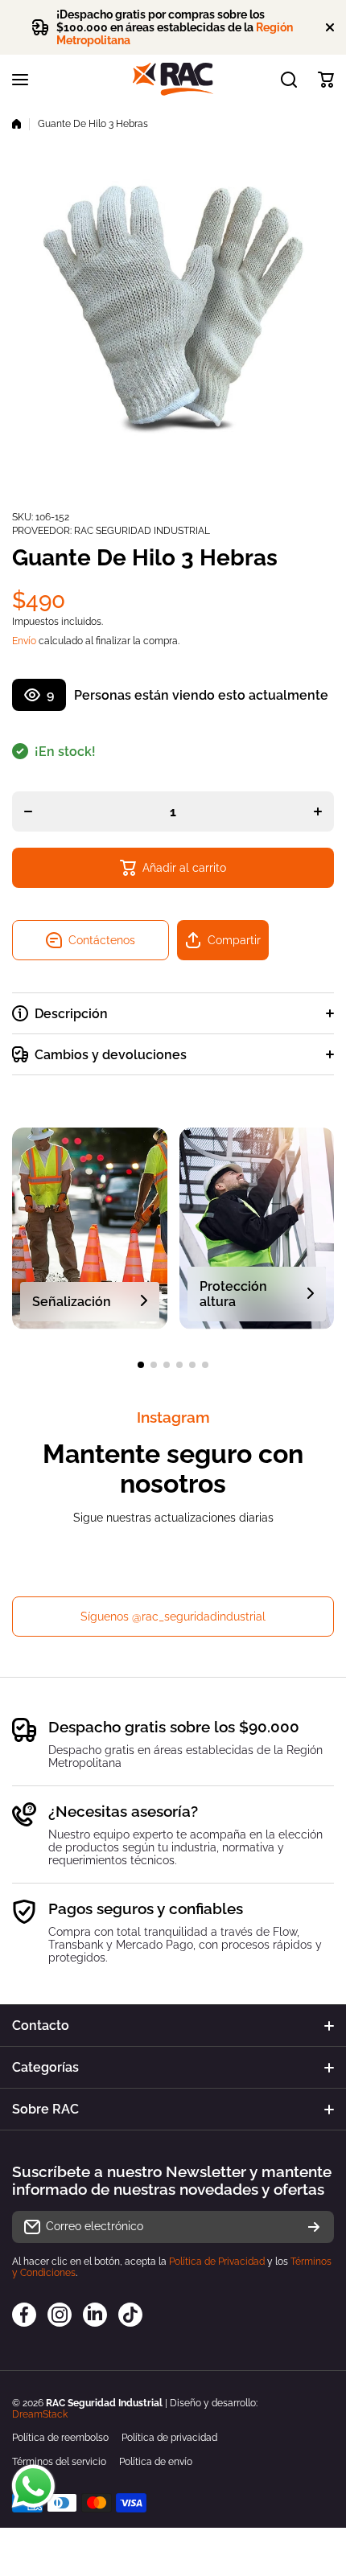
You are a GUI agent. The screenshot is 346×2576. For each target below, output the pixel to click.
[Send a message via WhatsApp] (33, 2486)
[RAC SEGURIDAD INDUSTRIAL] (173, 79)
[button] (326, 80)
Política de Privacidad (217, 2262)
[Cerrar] (330, 27)
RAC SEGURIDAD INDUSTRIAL (142, 531)
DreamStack (40, 2414)
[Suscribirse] (314, 2227)
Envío (24, 641)
